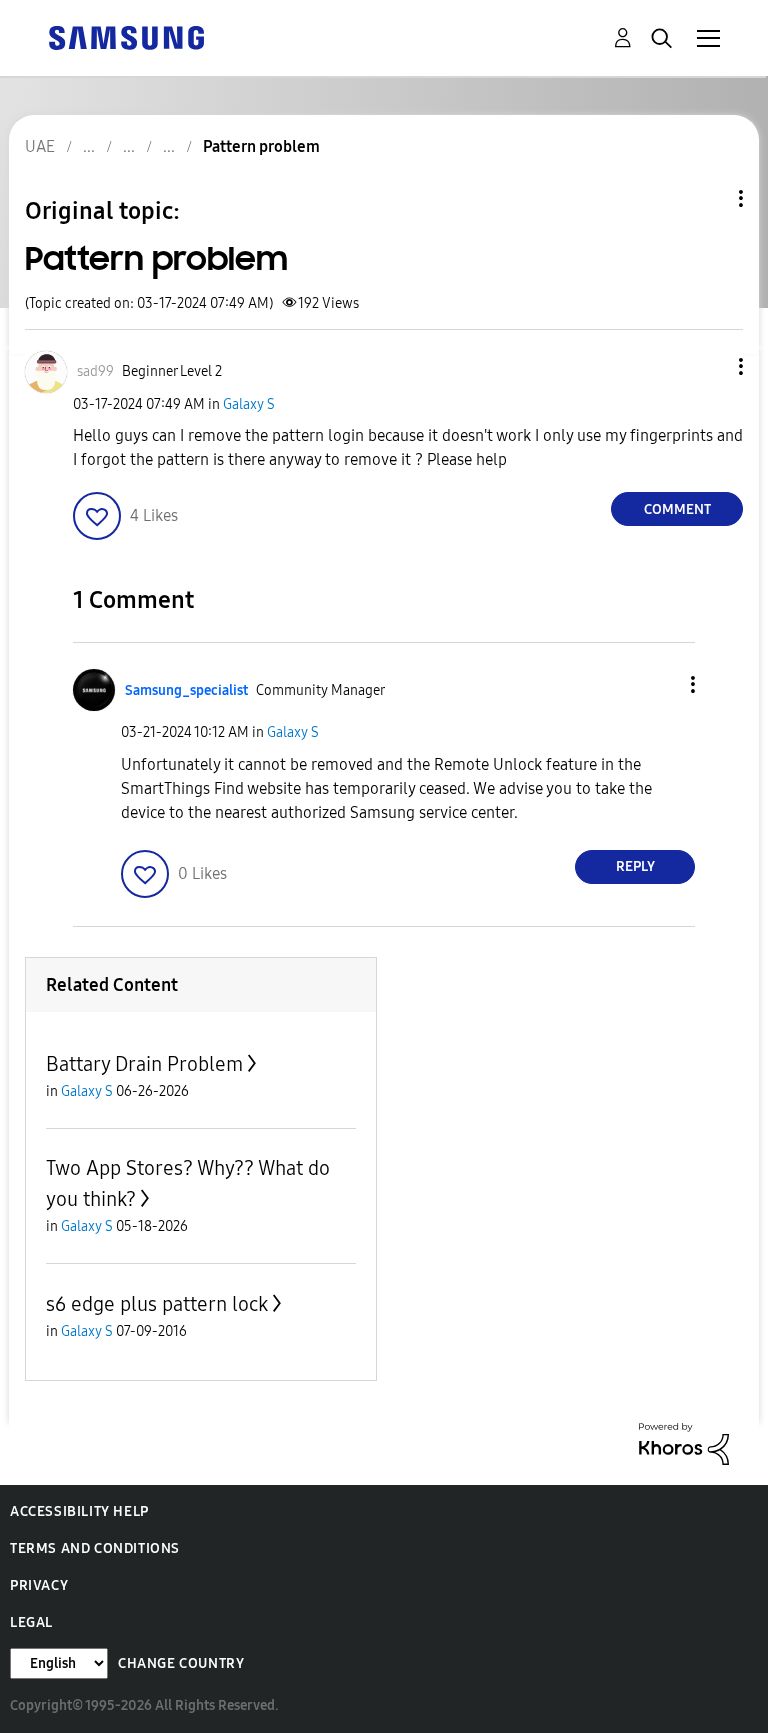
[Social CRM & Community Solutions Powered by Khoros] (684, 1442)
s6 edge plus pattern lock (157, 1304)
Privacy (39, 1585)
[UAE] (126, 36)
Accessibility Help (79, 1511)
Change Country (181, 1663)
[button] (708, 366)
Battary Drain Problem (144, 1064)
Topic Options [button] (707, 198)
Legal (31, 1622)
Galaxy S (249, 404)
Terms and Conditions (95, 1548)
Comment (677, 509)
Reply (635, 866)
